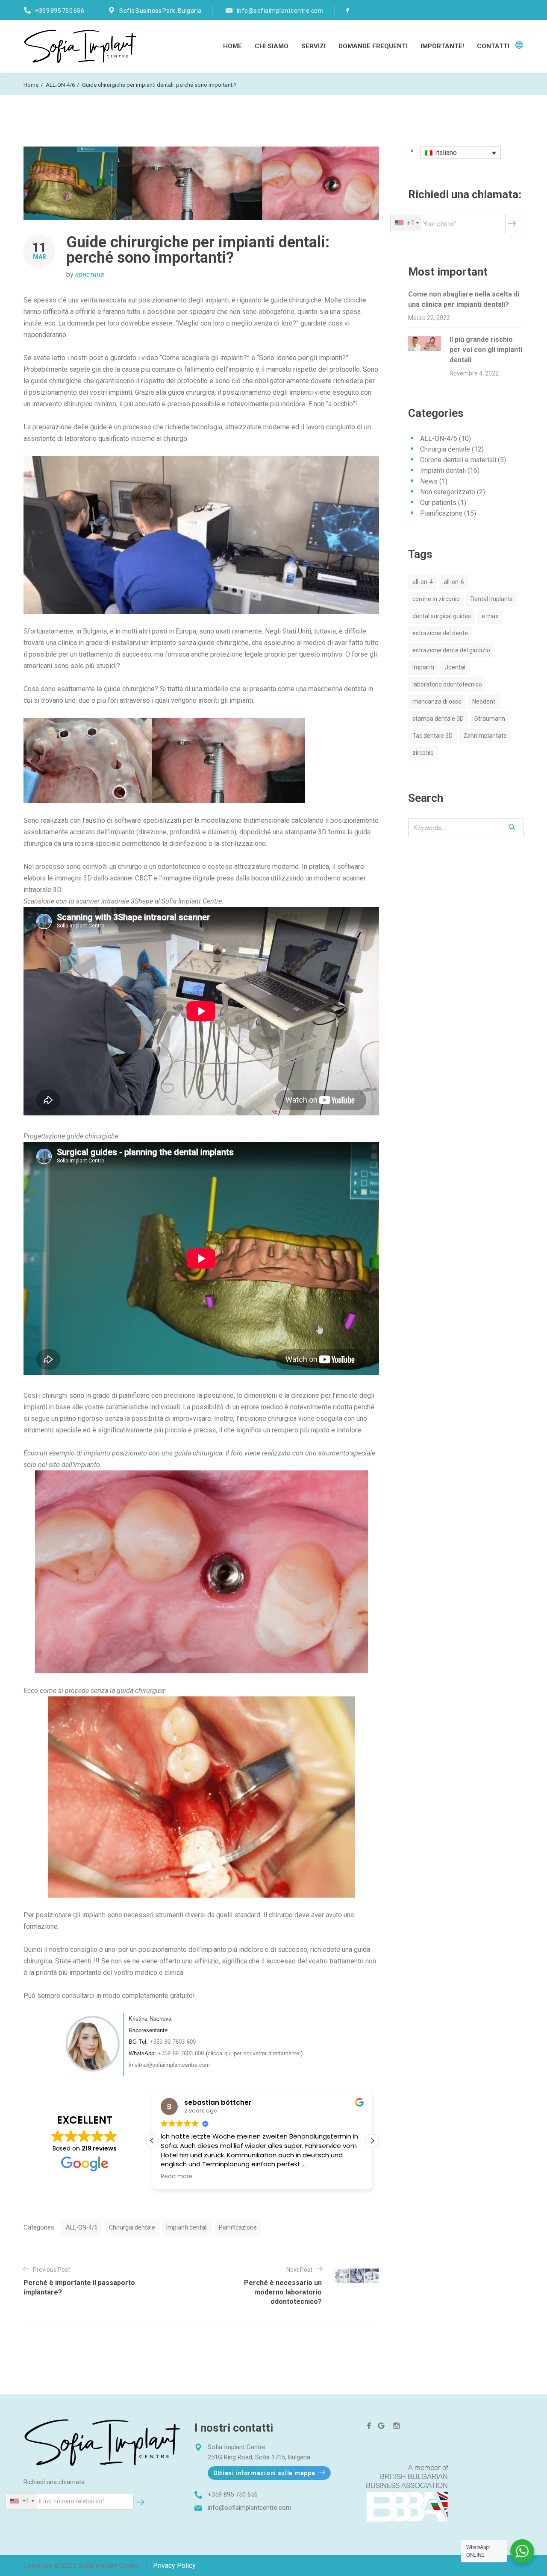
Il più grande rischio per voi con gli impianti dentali (486, 350)
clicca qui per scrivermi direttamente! (254, 2053)
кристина (90, 274)
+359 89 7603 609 (173, 2042)
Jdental (455, 667)
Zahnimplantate (485, 736)
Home (232, 46)
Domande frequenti (373, 46)
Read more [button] (177, 2177)
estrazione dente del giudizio (451, 650)
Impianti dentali (187, 2227)
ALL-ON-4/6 (60, 85)
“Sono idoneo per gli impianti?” (303, 358)
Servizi (313, 46)
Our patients (438, 503)
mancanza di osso (437, 701)
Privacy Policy (174, 2566)
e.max (490, 616)
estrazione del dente (440, 633)
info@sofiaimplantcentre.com (280, 11)
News (429, 481)
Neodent (484, 701)
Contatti (493, 46)
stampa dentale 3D (438, 719)
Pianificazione (238, 2227)
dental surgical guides (442, 616)
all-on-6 (454, 582)
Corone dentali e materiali (458, 460)
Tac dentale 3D (432, 736)
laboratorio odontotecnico (447, 684)
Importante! (442, 46)
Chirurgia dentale (132, 2227)
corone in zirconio (436, 599)
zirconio (423, 753)
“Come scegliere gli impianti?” (205, 358)
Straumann (490, 719)
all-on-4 (423, 582)
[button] (372, 2141)
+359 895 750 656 (60, 11)
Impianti (423, 667)
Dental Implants (492, 599)
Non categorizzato (448, 492)
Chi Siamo (272, 46)
